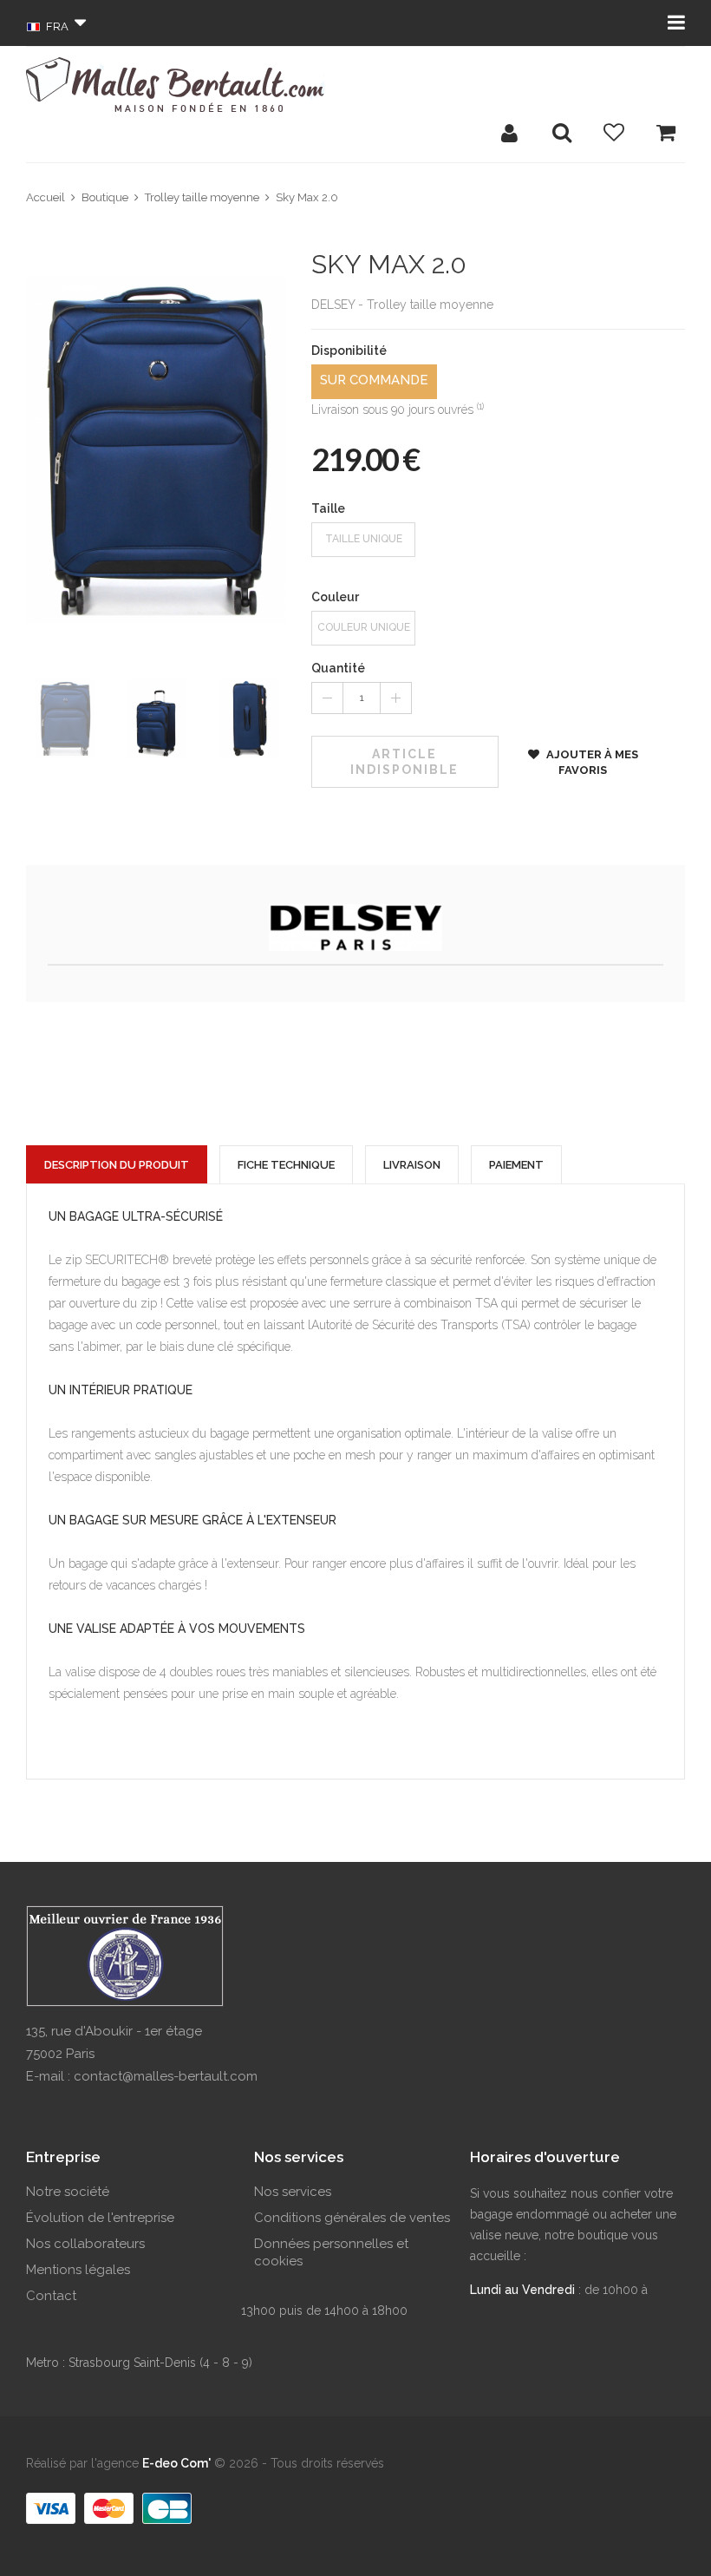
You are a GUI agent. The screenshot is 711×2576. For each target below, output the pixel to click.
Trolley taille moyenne (202, 197)
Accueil (46, 197)
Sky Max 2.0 (307, 197)
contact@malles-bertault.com (166, 2076)
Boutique (105, 197)
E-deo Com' (176, 2463)
